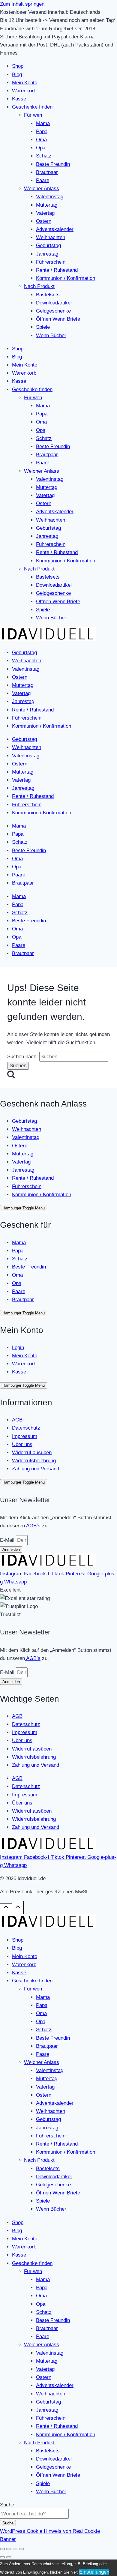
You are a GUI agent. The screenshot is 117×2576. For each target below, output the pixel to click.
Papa (42, 132)
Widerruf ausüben (32, 1453)
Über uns (22, 1444)
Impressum (25, 1436)
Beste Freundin (53, 164)
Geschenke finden (32, 107)
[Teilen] (15, 2549)
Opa (41, 148)
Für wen (33, 115)
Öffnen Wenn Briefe (58, 319)
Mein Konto (25, 83)
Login (18, 1348)
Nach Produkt (39, 286)
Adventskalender (55, 229)
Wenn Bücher (51, 335)
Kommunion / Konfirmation (66, 278)
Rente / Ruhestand (57, 270)
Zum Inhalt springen (22, 4)
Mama (43, 123)
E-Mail (8, 1540)
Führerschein (51, 262)
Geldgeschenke (53, 311)
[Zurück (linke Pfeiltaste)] (2, 2557)
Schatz (44, 156)
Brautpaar (47, 172)
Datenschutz (26, 1428)
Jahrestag (47, 254)
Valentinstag (50, 197)
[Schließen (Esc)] (21, 2549)
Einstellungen (94, 2572)
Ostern (44, 221)
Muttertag (47, 205)
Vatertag (45, 213)
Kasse (19, 99)
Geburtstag (48, 246)
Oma (41, 140)
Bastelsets (48, 295)
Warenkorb (24, 91)
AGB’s (33, 1526)
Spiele (43, 327)
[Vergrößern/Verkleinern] (2, 2549)
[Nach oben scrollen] (6, 1909)
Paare (43, 180)
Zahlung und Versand (36, 1469)
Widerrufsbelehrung (34, 1461)
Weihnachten (51, 237)
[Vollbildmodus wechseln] (9, 2549)
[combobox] (34, 2514)
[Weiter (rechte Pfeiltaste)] (9, 2557)
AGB (17, 1420)
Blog (17, 75)
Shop (18, 66)
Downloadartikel (54, 303)
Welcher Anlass (42, 189)
